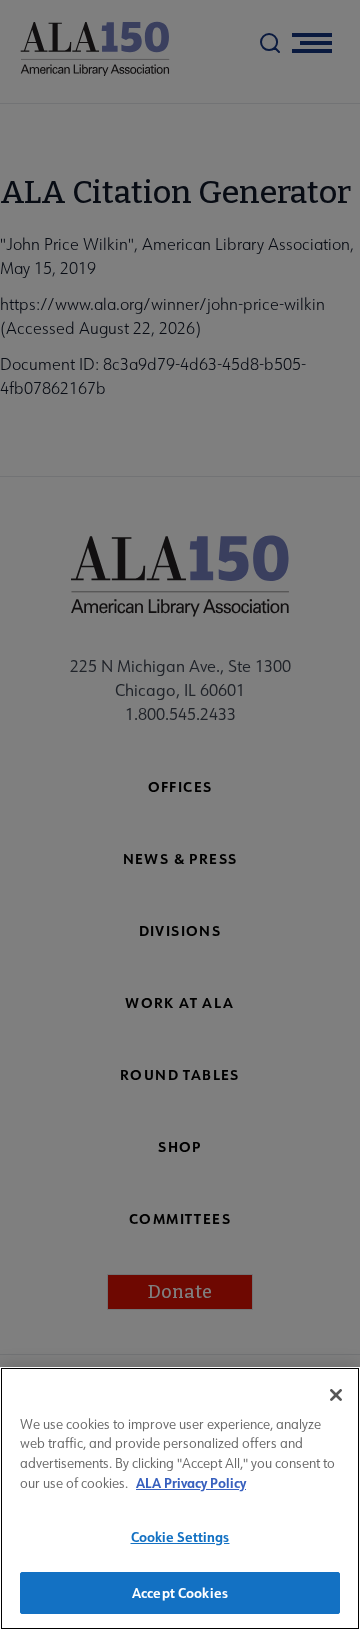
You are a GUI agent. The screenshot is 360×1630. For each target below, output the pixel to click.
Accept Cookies (180, 1592)
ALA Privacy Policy (191, 1482)
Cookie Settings (180, 1536)
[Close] (336, 1395)
